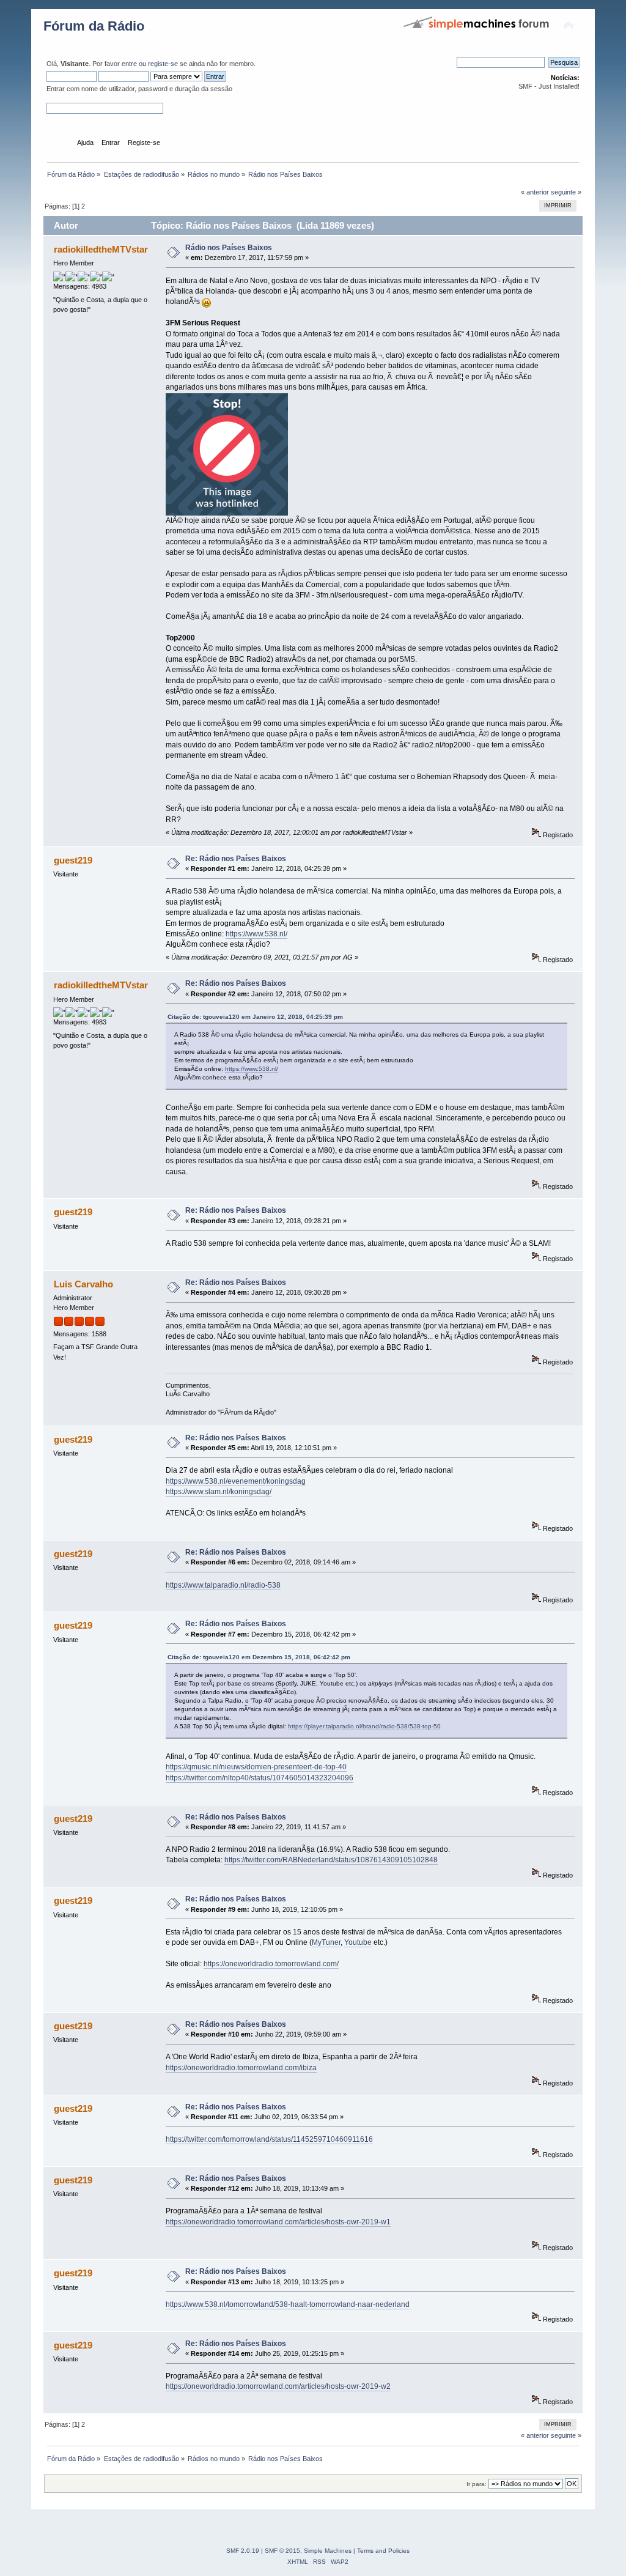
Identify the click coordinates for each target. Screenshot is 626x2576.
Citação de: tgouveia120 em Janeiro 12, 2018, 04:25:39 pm (255, 1017)
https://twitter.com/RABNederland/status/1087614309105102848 (331, 1860)
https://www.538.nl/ (256, 934)
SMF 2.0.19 (243, 2551)
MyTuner (326, 1942)
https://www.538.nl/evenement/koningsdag (236, 1481)
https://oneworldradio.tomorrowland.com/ (271, 1964)
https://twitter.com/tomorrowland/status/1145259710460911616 (269, 2139)
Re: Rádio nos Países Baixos (236, 859)
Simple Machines (328, 2551)
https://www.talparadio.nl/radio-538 (223, 1585)
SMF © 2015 (282, 2551)
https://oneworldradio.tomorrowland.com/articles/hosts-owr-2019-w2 (278, 2386)
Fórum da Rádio (94, 26)
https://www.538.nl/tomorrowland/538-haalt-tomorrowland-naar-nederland (288, 2304)
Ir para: (477, 2484)
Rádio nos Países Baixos (229, 248)
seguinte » (566, 192)
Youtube (358, 1942)
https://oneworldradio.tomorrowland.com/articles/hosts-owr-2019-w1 (278, 2222)
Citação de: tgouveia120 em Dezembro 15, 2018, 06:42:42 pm (259, 1657)
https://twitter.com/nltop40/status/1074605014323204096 (260, 1778)
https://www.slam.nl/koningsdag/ (219, 1492)
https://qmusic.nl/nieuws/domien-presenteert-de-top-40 (256, 1767)
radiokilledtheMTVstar (101, 249)
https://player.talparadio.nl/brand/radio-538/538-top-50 (364, 1726)
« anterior (535, 192)
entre (129, 64)
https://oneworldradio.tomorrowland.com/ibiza (241, 2068)
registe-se (163, 64)
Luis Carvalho (83, 1284)
